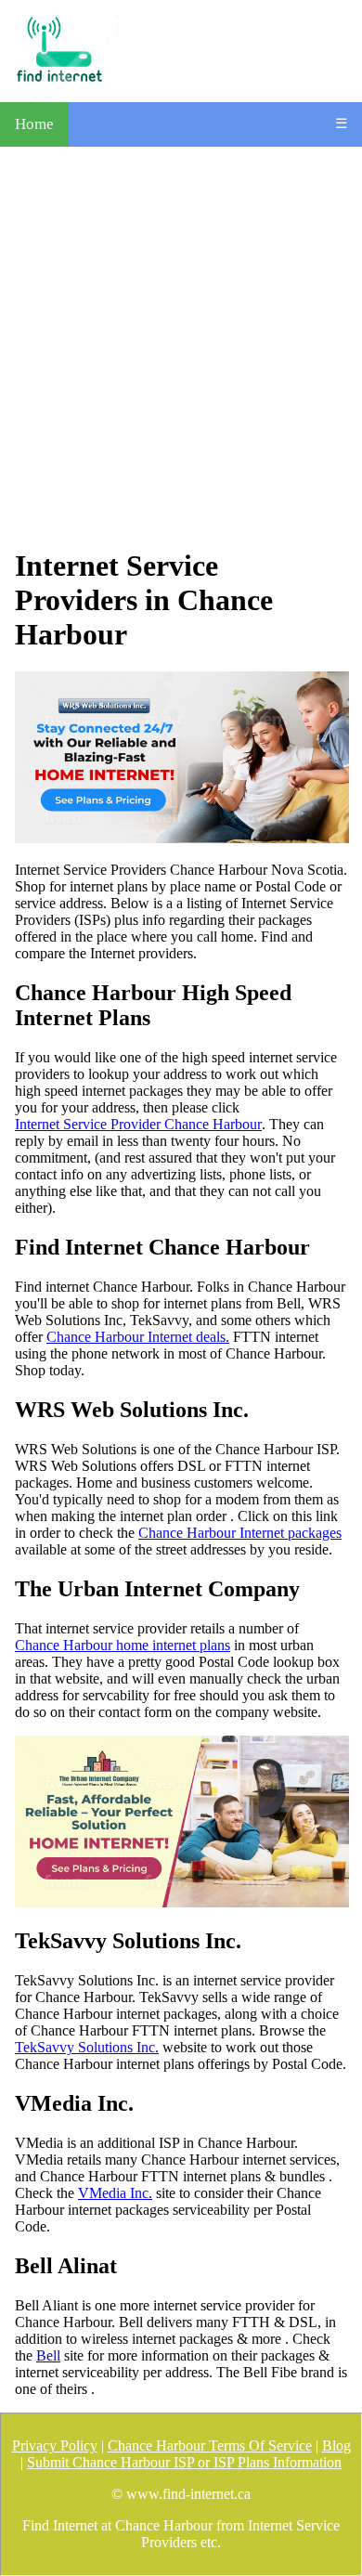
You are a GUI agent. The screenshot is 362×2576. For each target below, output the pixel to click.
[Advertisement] (181, 347)
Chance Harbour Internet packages (240, 1533)
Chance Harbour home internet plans (123, 1645)
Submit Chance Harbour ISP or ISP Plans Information (184, 2462)
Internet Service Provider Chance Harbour (138, 1124)
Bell (48, 2355)
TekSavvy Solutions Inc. (87, 2047)
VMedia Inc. (115, 2193)
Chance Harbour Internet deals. (138, 1337)
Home (34, 124)
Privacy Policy (55, 2446)
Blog (336, 2446)
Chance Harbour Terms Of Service (210, 2446)
